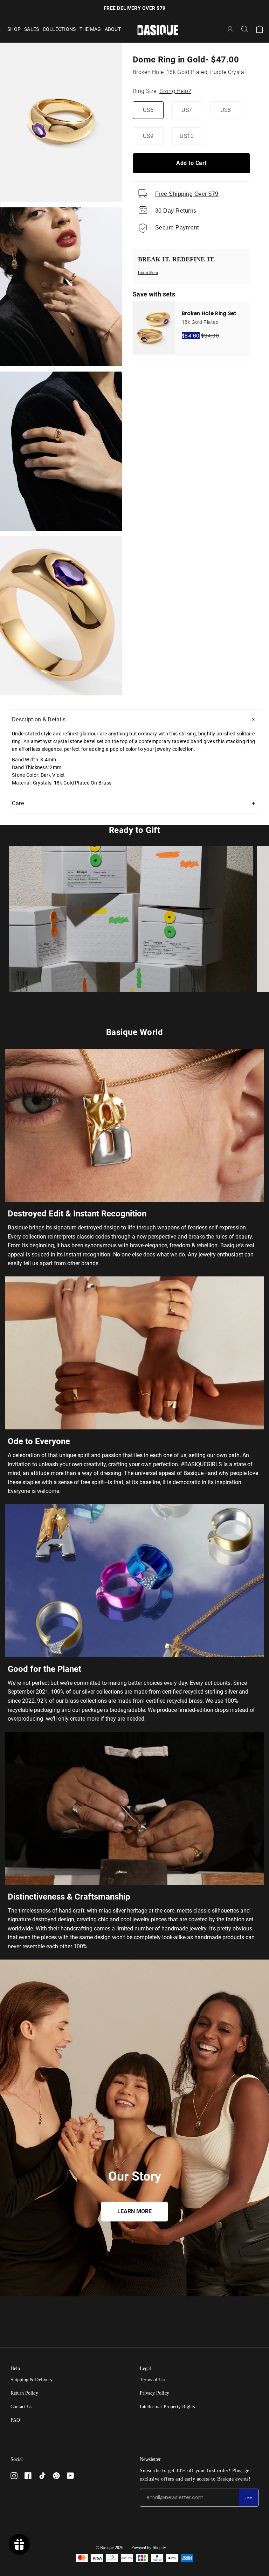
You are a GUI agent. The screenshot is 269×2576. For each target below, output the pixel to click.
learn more (134, 2212)
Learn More (148, 273)
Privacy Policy (154, 2393)
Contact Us (21, 2407)
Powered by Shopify (149, 2548)
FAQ (15, 2420)
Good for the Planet (44, 1669)
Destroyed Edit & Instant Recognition (77, 1214)
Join (249, 2497)
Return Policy (24, 2393)
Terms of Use (153, 2380)
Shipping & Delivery (32, 2380)
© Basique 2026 (110, 2548)
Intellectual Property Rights (167, 2407)
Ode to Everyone (39, 1441)
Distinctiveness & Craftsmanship (69, 1897)
